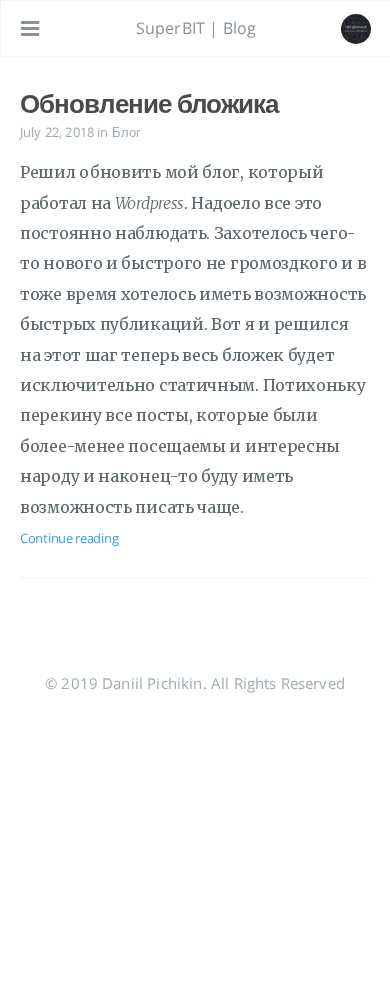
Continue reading (69, 538)
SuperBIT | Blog (196, 28)
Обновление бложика (149, 103)
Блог (127, 132)
